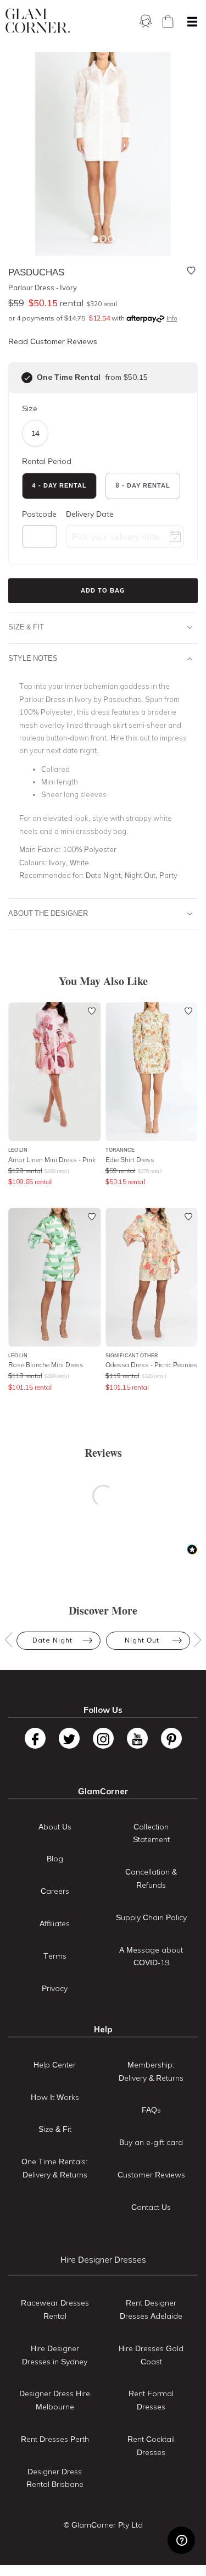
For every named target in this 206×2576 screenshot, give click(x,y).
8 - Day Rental (143, 485)
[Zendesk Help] (181, 2540)
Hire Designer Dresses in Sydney (55, 2355)
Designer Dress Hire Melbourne (55, 2400)
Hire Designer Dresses (103, 2260)
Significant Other (132, 1355)
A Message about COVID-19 (151, 1956)
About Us (55, 1827)
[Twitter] (69, 1738)
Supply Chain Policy (151, 1917)
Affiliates (55, 1923)
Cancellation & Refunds (151, 1878)
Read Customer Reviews (53, 341)
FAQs (151, 2110)
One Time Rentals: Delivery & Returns (55, 2168)
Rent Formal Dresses (151, 2400)
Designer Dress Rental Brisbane (55, 2478)
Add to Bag (103, 590)
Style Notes (33, 658)
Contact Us (151, 2207)
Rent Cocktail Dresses (151, 2446)
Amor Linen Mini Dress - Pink (52, 1160)
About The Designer (48, 913)
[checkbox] (27, 378)
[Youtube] (137, 1738)
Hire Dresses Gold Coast (151, 2355)
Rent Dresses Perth (55, 2439)
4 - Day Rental (59, 485)
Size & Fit (26, 627)
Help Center (55, 2065)
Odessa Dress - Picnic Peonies (151, 1365)
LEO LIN (18, 1150)
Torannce (120, 1150)
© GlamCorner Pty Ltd (103, 2525)
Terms (55, 1956)
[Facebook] (35, 1738)
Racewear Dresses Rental (55, 2309)
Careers (55, 1891)
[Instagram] (103, 1738)
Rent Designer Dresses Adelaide (151, 2309)
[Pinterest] (171, 1738)
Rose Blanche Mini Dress (46, 1365)
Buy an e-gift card (151, 2142)
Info (172, 318)
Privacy (55, 1988)
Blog (55, 1859)
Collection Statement (151, 1833)
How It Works (55, 2097)
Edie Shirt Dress (130, 1160)
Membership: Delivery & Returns (151, 2071)
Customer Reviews (151, 2175)
